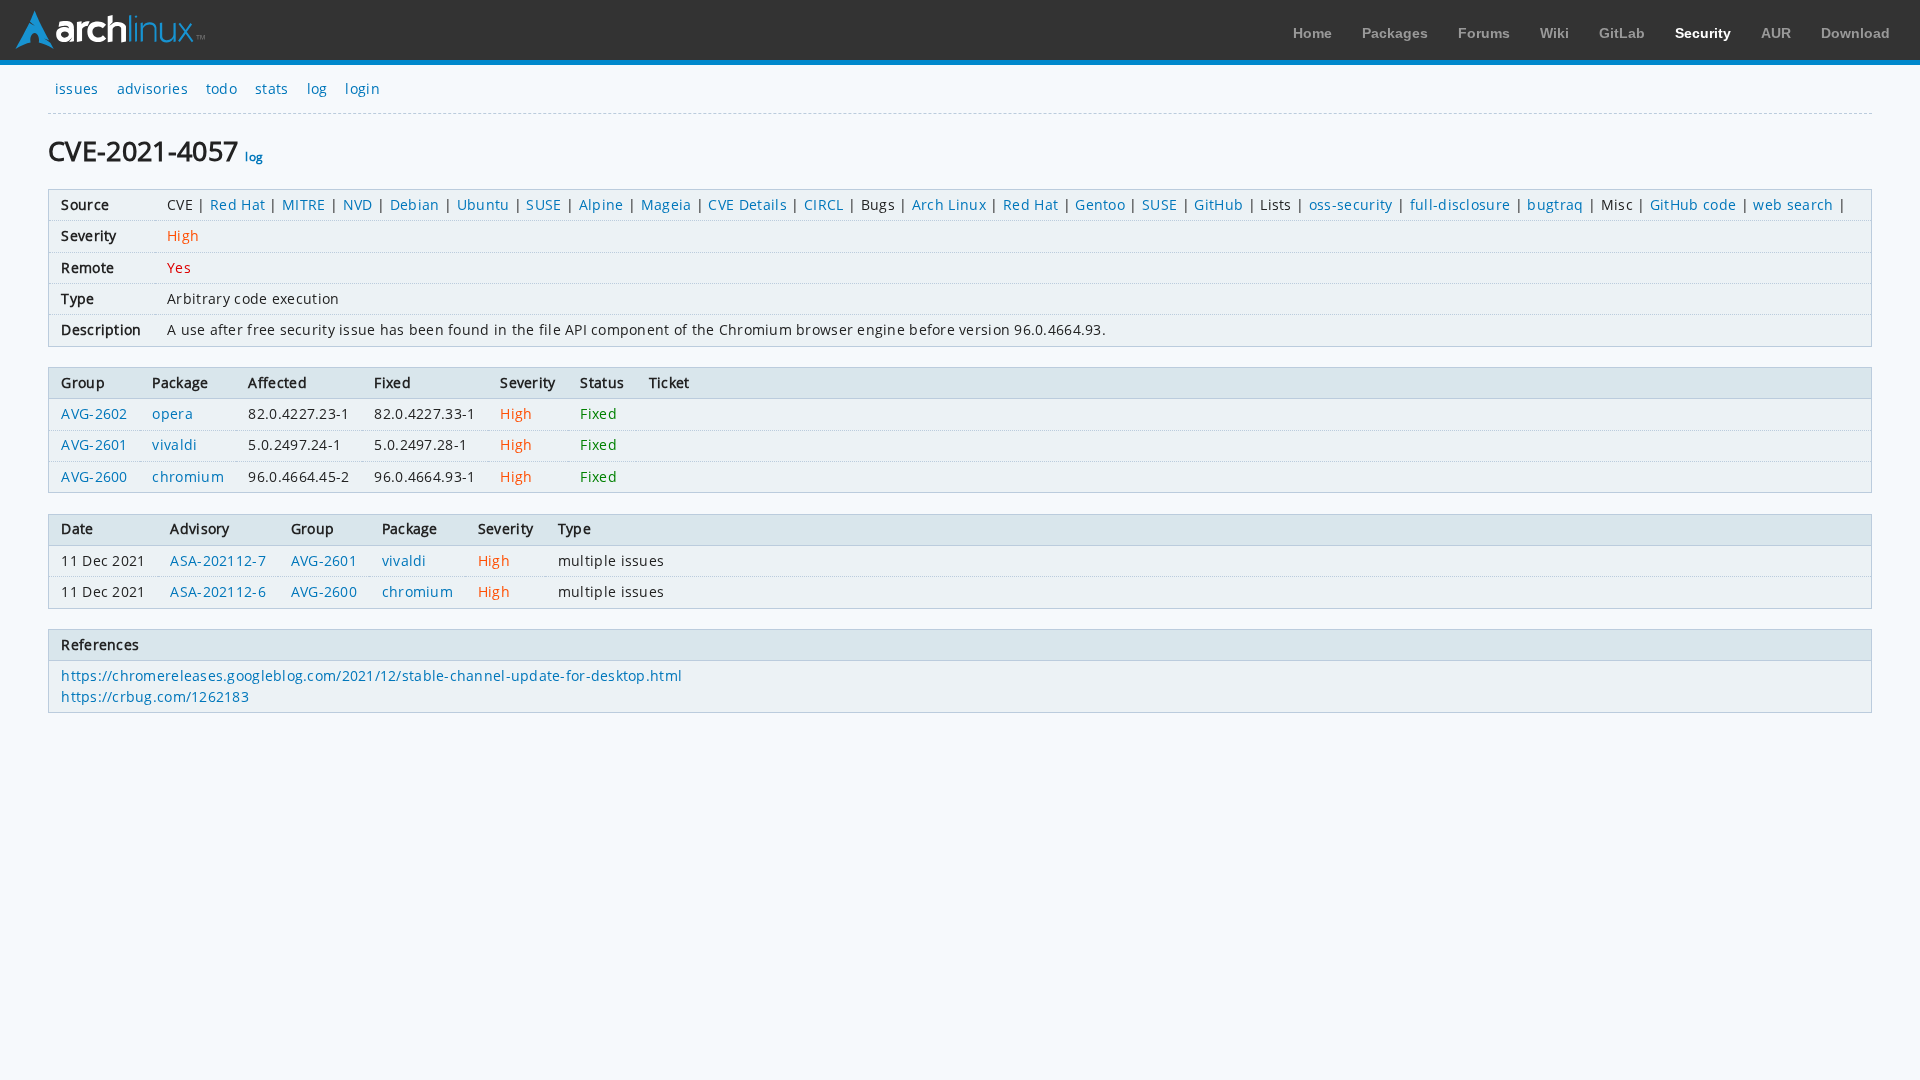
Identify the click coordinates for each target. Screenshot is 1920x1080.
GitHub (1218, 204)
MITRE (304, 204)
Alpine (601, 204)
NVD (358, 204)
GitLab (1622, 33)
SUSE (543, 204)
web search (1793, 204)
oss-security (1351, 204)
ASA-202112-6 (218, 591)
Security (1703, 33)
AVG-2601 (94, 444)
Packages (1395, 33)
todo (221, 88)
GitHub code (1693, 204)
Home (1312, 33)
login (362, 88)
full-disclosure (1460, 204)
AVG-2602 (94, 413)
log (317, 88)
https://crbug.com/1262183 (155, 696)
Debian (415, 204)
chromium (188, 476)
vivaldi (174, 444)
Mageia (666, 204)
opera (172, 413)
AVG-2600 (94, 476)
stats (272, 88)
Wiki (1554, 33)
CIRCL (824, 204)
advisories (152, 88)
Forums (1484, 33)
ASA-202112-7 (218, 560)
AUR (1776, 33)
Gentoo (1100, 204)
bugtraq (1555, 204)
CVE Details (747, 204)
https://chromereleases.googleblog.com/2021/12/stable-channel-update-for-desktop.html (371, 675)
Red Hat (237, 204)
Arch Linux (110, 30)
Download (1855, 33)
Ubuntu (483, 204)
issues (77, 88)
